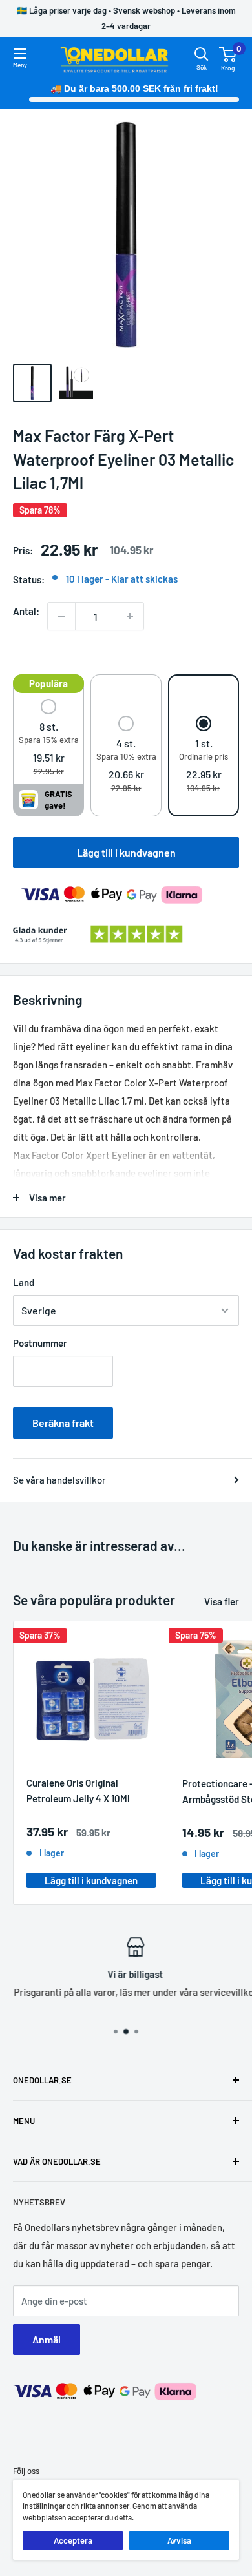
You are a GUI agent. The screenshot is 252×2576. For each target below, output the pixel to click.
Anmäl (47, 2339)
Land (24, 1282)
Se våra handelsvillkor (59, 1480)
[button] (49, 739)
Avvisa (179, 2540)
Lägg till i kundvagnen (126, 852)
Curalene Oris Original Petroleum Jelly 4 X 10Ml (78, 1790)
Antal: (26, 611)
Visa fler (222, 1601)
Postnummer (40, 1343)
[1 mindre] (61, 616)
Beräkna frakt (63, 1423)
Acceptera (73, 2540)
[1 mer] (130, 616)
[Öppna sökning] (202, 54)
